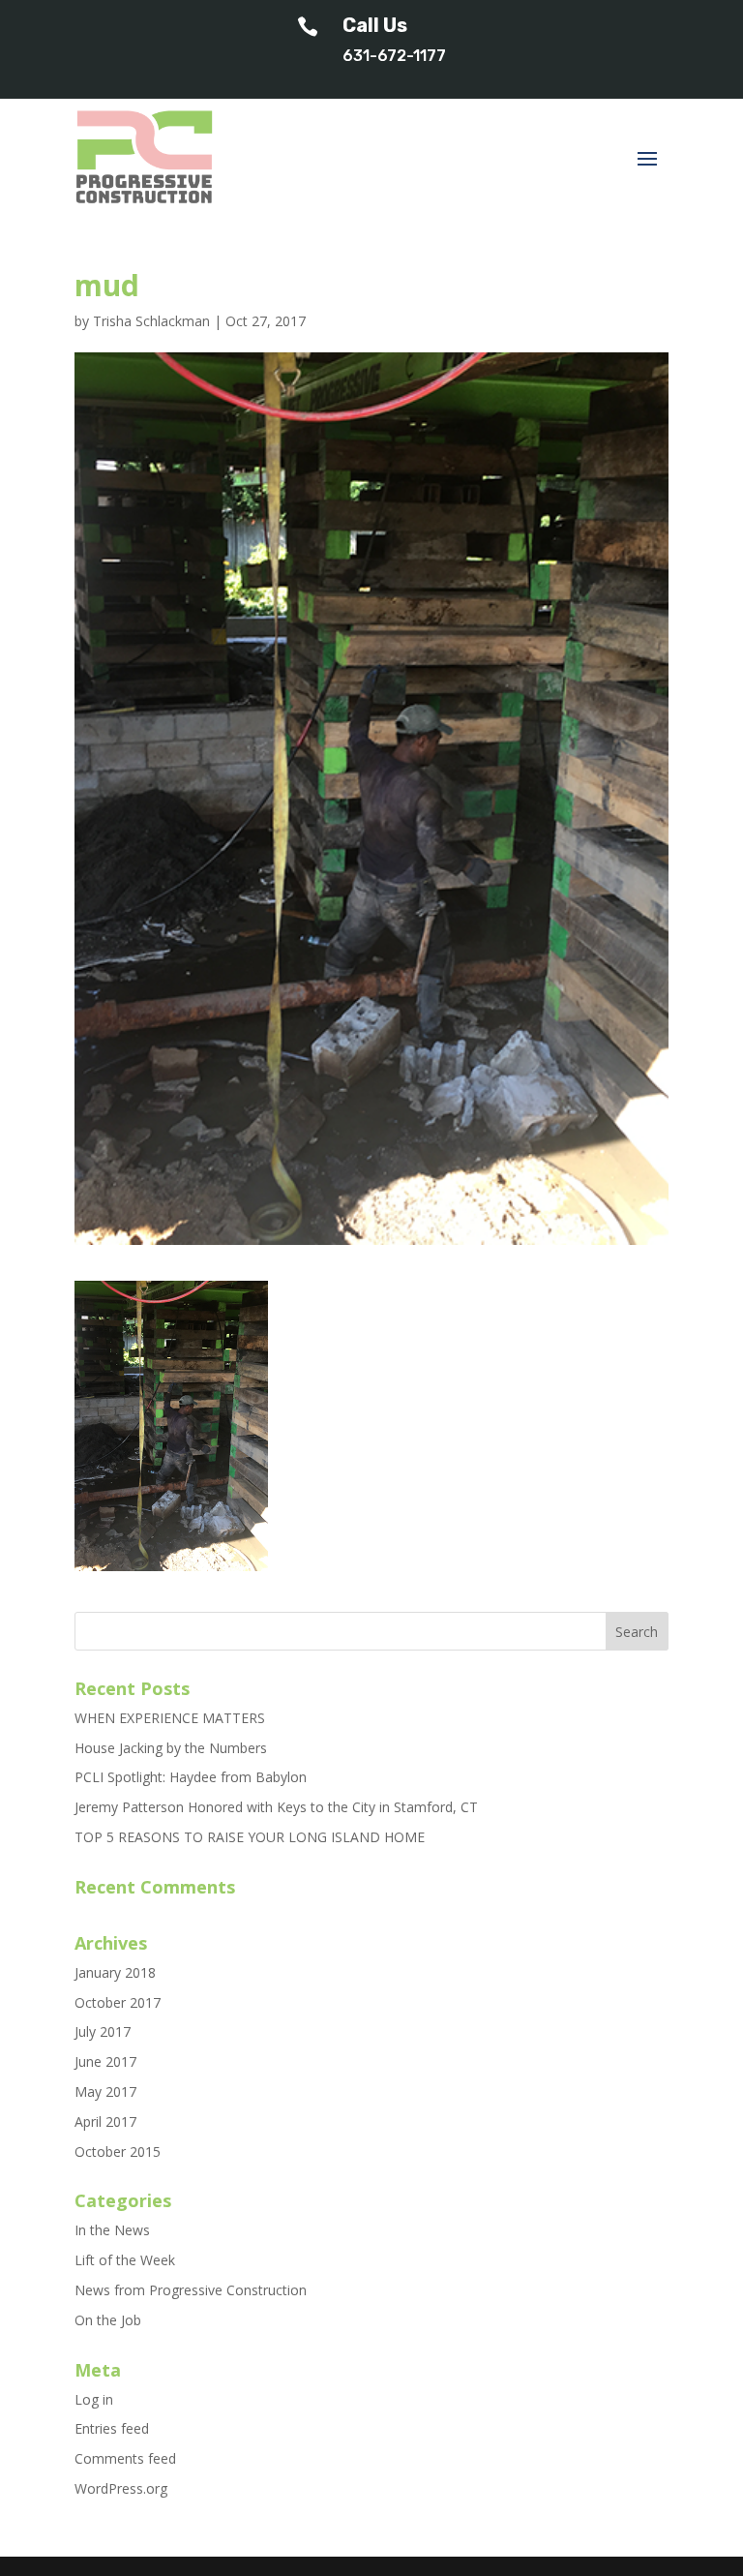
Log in (94, 2399)
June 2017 (105, 2061)
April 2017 (105, 2121)
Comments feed (125, 2458)
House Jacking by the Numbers (171, 1748)
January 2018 (115, 1972)
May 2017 (105, 2091)
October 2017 (118, 2002)
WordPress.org (121, 2488)
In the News (112, 2230)
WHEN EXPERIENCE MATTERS (170, 1718)
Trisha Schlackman (151, 321)
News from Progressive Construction (191, 2290)
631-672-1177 (394, 56)
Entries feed (112, 2428)
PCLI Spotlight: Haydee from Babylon (191, 1777)
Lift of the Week (125, 2260)
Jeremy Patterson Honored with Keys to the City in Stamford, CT (276, 1807)
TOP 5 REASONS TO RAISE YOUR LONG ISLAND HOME (250, 1837)
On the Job (108, 2320)
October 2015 (118, 2152)
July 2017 (103, 2031)
